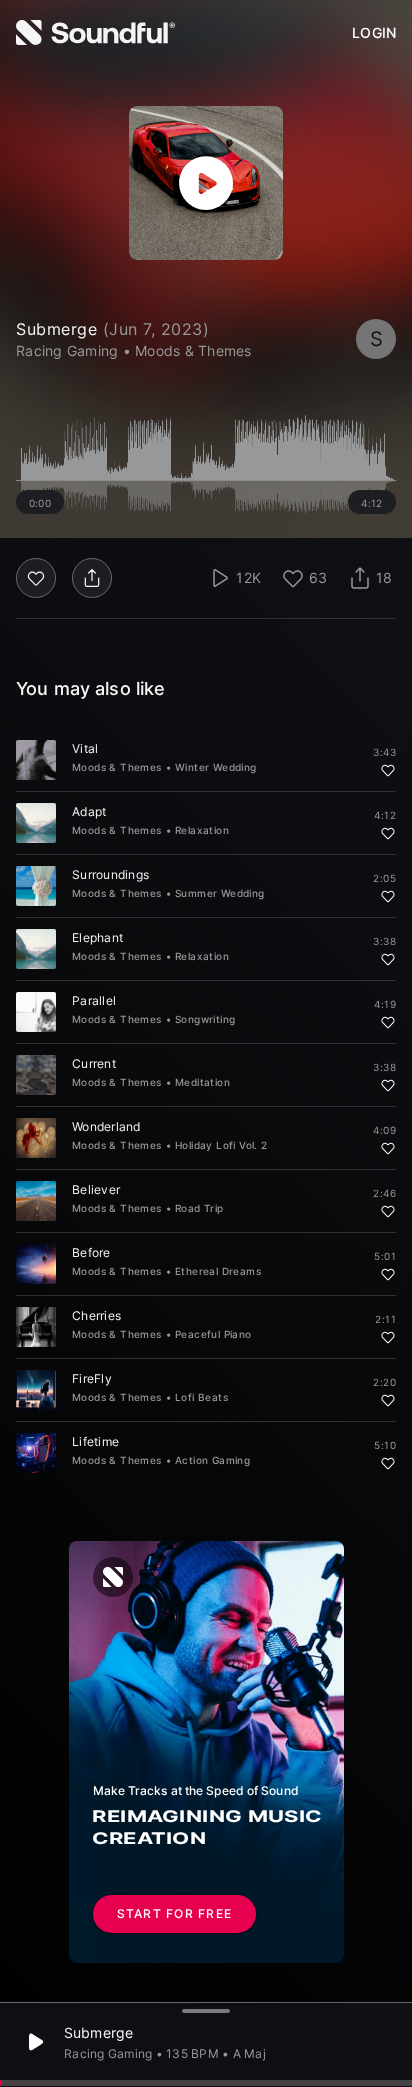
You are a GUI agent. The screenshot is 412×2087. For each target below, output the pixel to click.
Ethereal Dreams (218, 1271)
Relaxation (202, 830)
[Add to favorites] (388, 770)
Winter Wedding (216, 767)
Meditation (202, 1082)
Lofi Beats (201, 1397)
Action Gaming (212, 1460)
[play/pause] (206, 183)
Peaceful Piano (213, 1334)
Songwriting (205, 1019)
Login (374, 33)
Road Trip (199, 1208)
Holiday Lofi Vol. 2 (221, 1145)
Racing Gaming (108, 2053)
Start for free (175, 1913)
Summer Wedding (220, 893)
